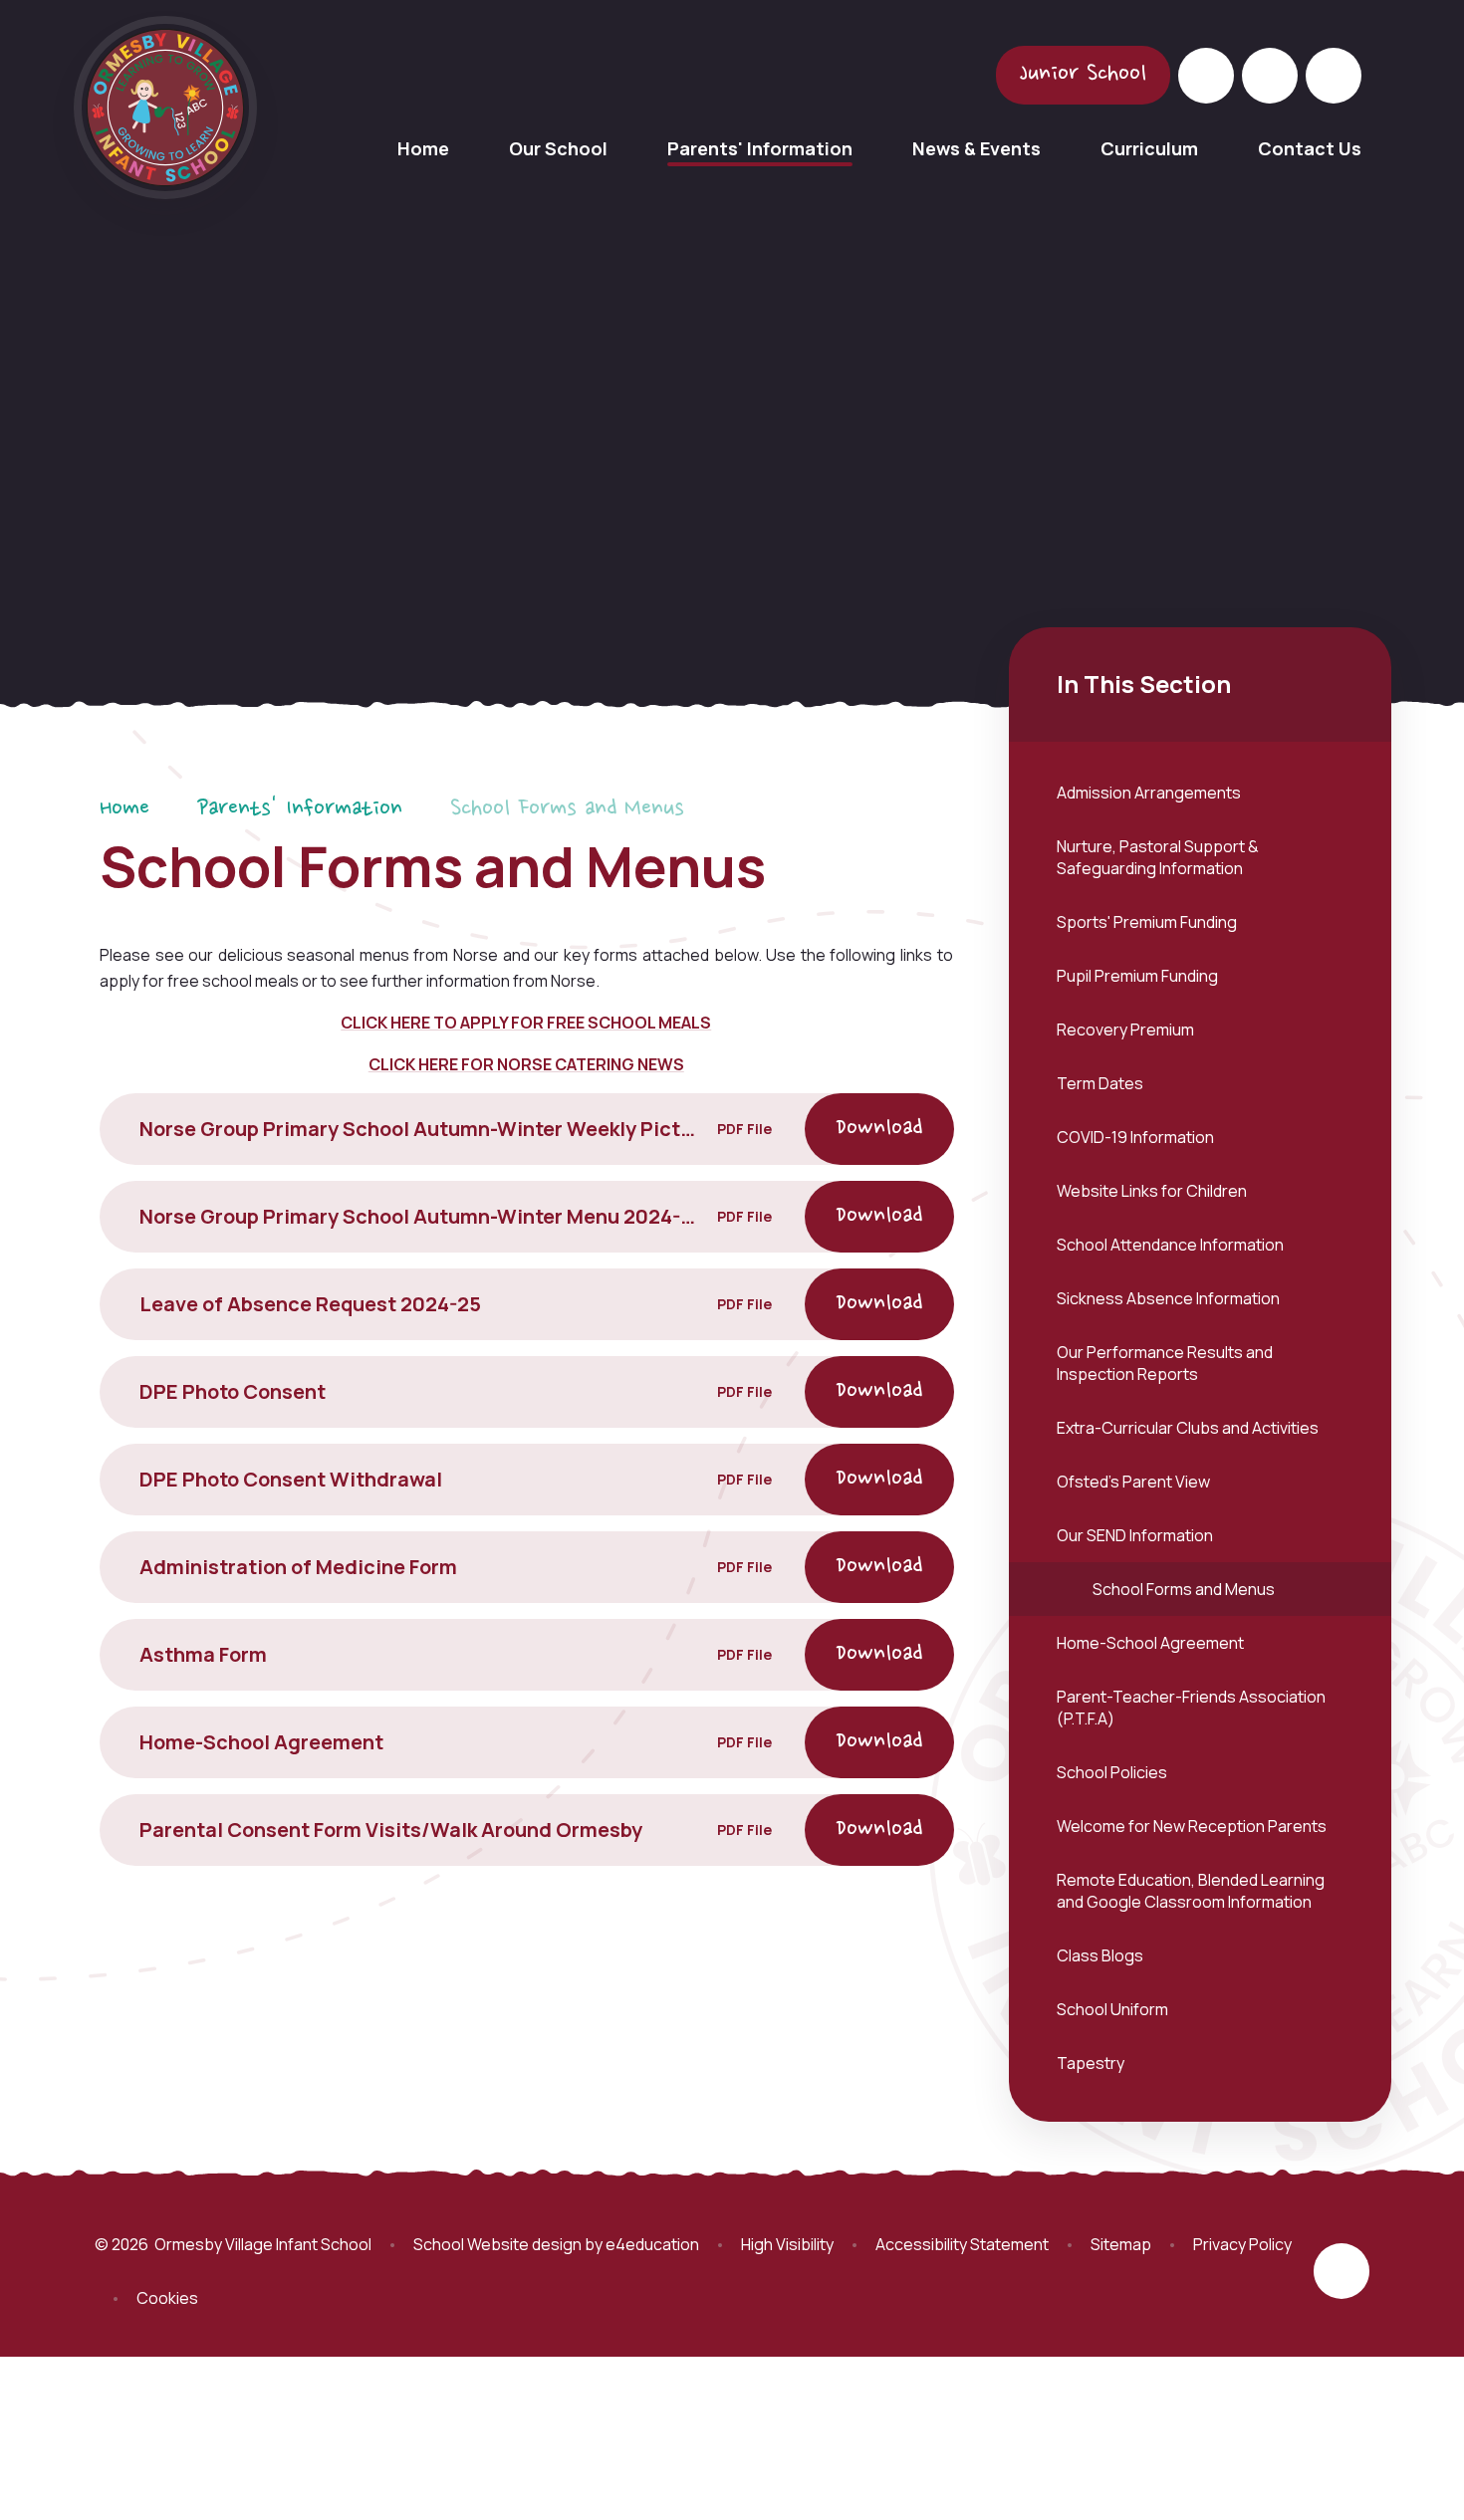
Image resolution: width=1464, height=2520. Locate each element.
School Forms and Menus (567, 809)
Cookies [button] (167, 2298)
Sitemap (1121, 2244)
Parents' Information (300, 809)
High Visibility (787, 2244)
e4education (652, 2244)
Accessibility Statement (962, 2244)
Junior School (1083, 75)
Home (124, 809)
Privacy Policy (1242, 2244)
